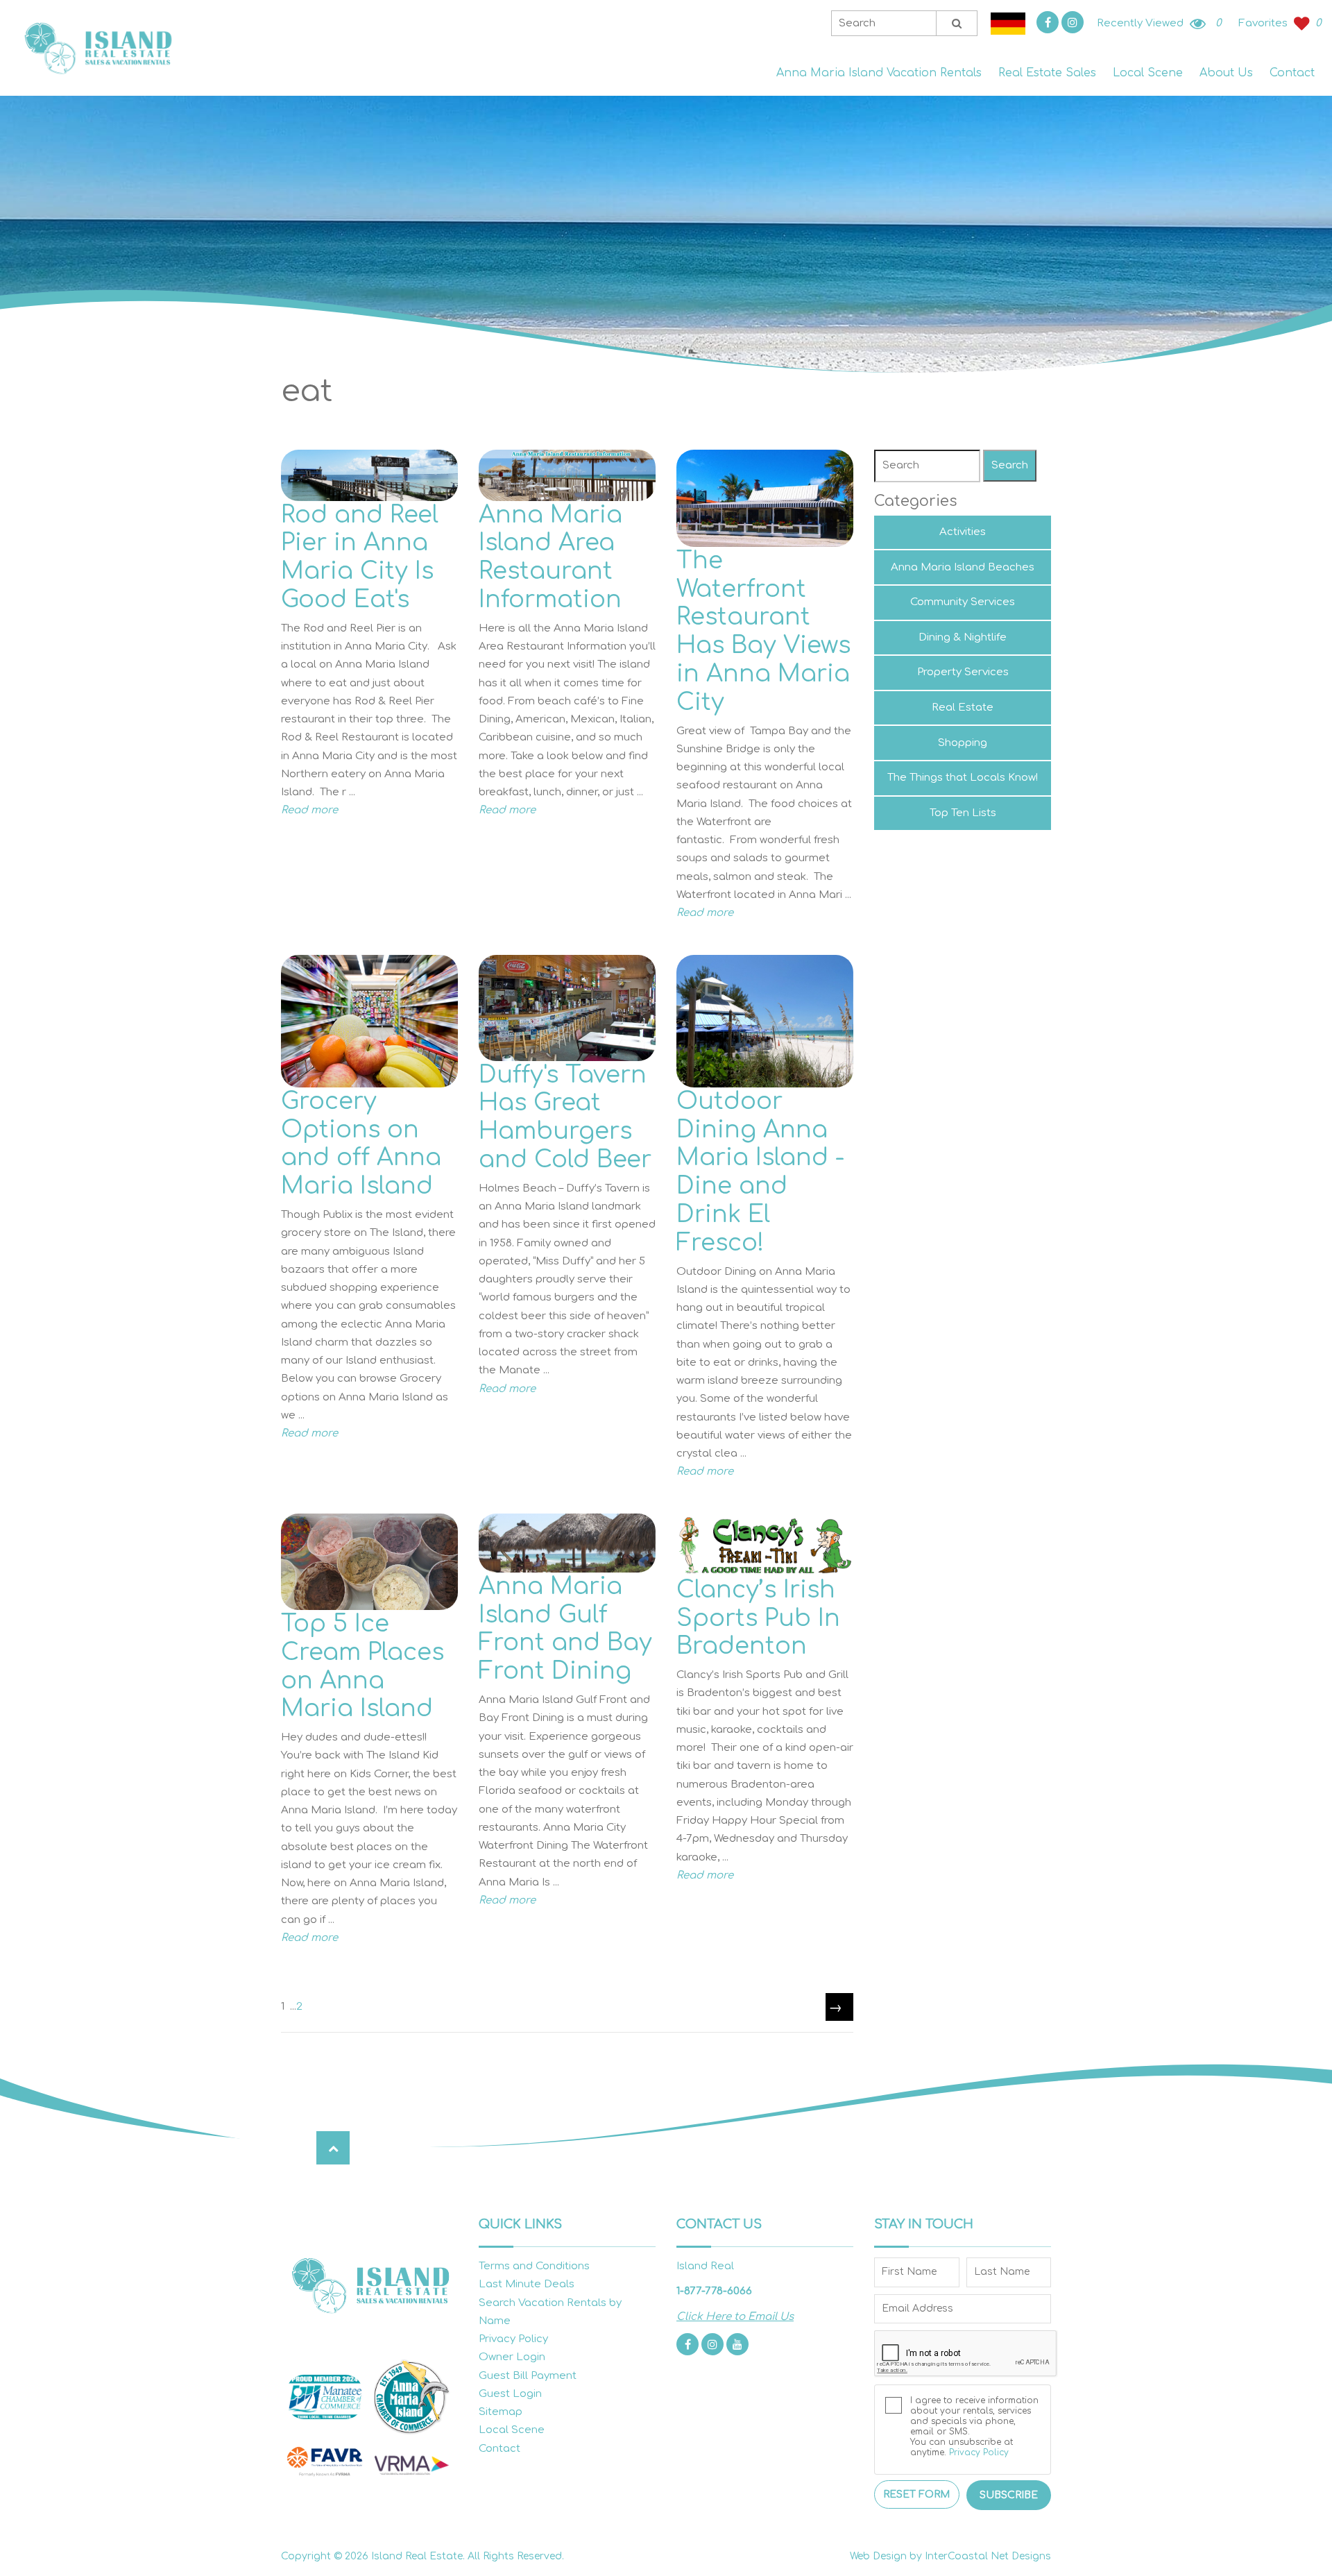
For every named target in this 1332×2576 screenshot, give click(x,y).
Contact (1292, 73)
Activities (963, 532)
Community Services (963, 602)
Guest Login (510, 2394)
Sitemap (501, 2412)
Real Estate (963, 707)
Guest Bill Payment (528, 2376)
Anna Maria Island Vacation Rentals (879, 73)
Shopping (963, 743)
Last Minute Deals (527, 2284)
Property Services (963, 672)
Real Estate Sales (1047, 73)
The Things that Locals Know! (963, 778)
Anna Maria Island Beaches (963, 567)
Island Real (97, 48)
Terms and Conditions (534, 2266)
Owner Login (512, 2357)
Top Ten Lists (963, 813)
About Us (1226, 73)
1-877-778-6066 (714, 2291)
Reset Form (916, 2494)
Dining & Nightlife (963, 637)
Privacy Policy (513, 2339)
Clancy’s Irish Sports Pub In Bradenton (758, 1618)
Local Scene (1148, 73)
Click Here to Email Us (735, 2317)
